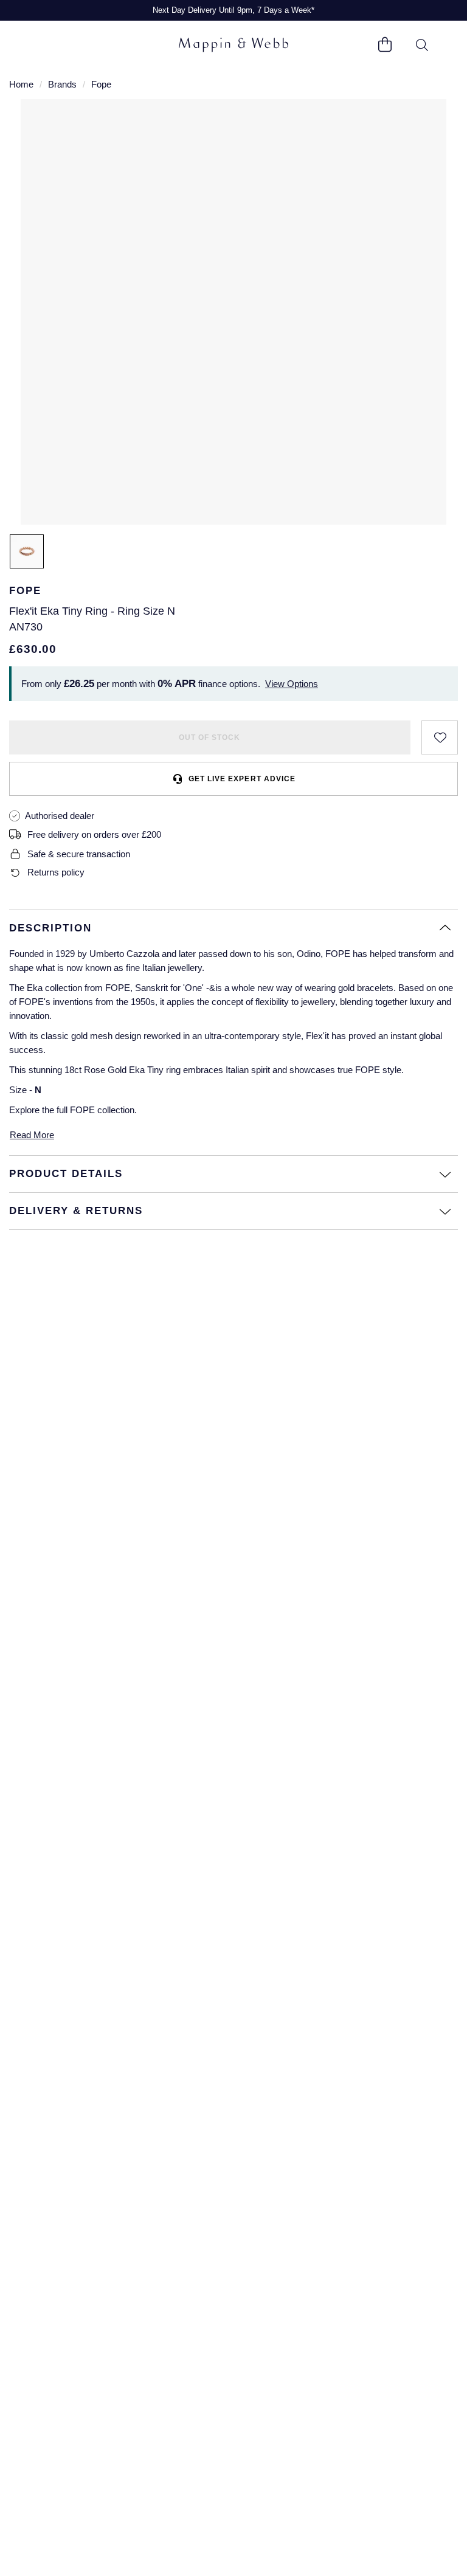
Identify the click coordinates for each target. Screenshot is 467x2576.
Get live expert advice (242, 779)
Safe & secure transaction (79, 854)
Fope (101, 84)
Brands (62, 84)
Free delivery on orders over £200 (94, 834)
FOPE (82, 1110)
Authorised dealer (60, 816)
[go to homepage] (233, 45)
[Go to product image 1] (27, 551)
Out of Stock (209, 737)
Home (21, 84)
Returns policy (56, 872)
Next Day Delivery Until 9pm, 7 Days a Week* (233, 10)
